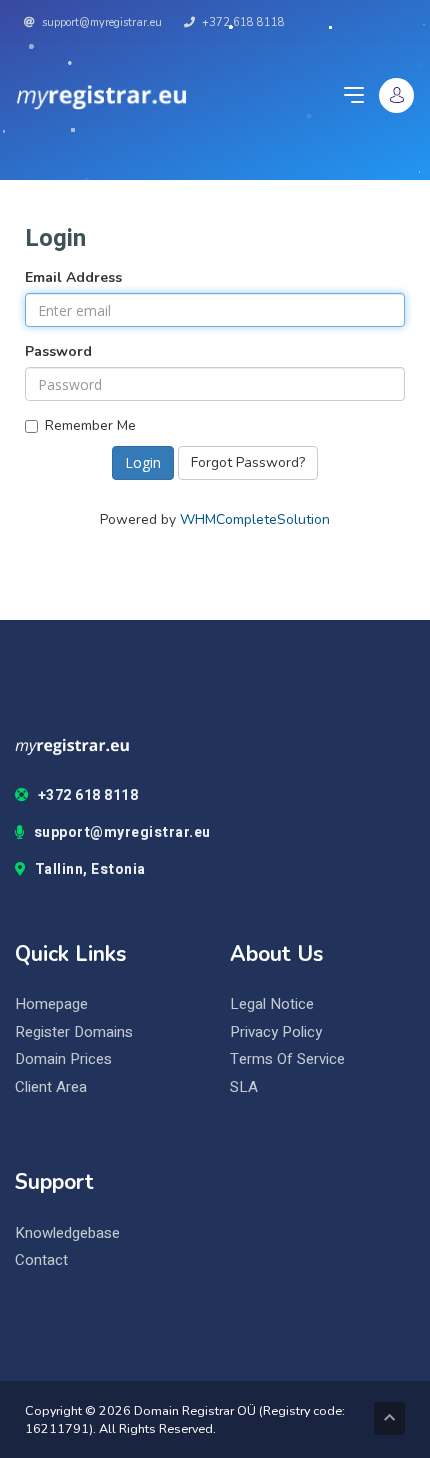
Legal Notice (272, 1004)
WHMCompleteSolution (255, 519)
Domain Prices (63, 1059)
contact (41, 1260)
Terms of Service (287, 1059)
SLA (244, 1087)
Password (58, 351)
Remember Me (90, 425)
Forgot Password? (248, 462)
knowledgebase (67, 1233)
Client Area (51, 1087)
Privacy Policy (276, 1032)
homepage (51, 1004)
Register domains (74, 1032)
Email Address (73, 277)
